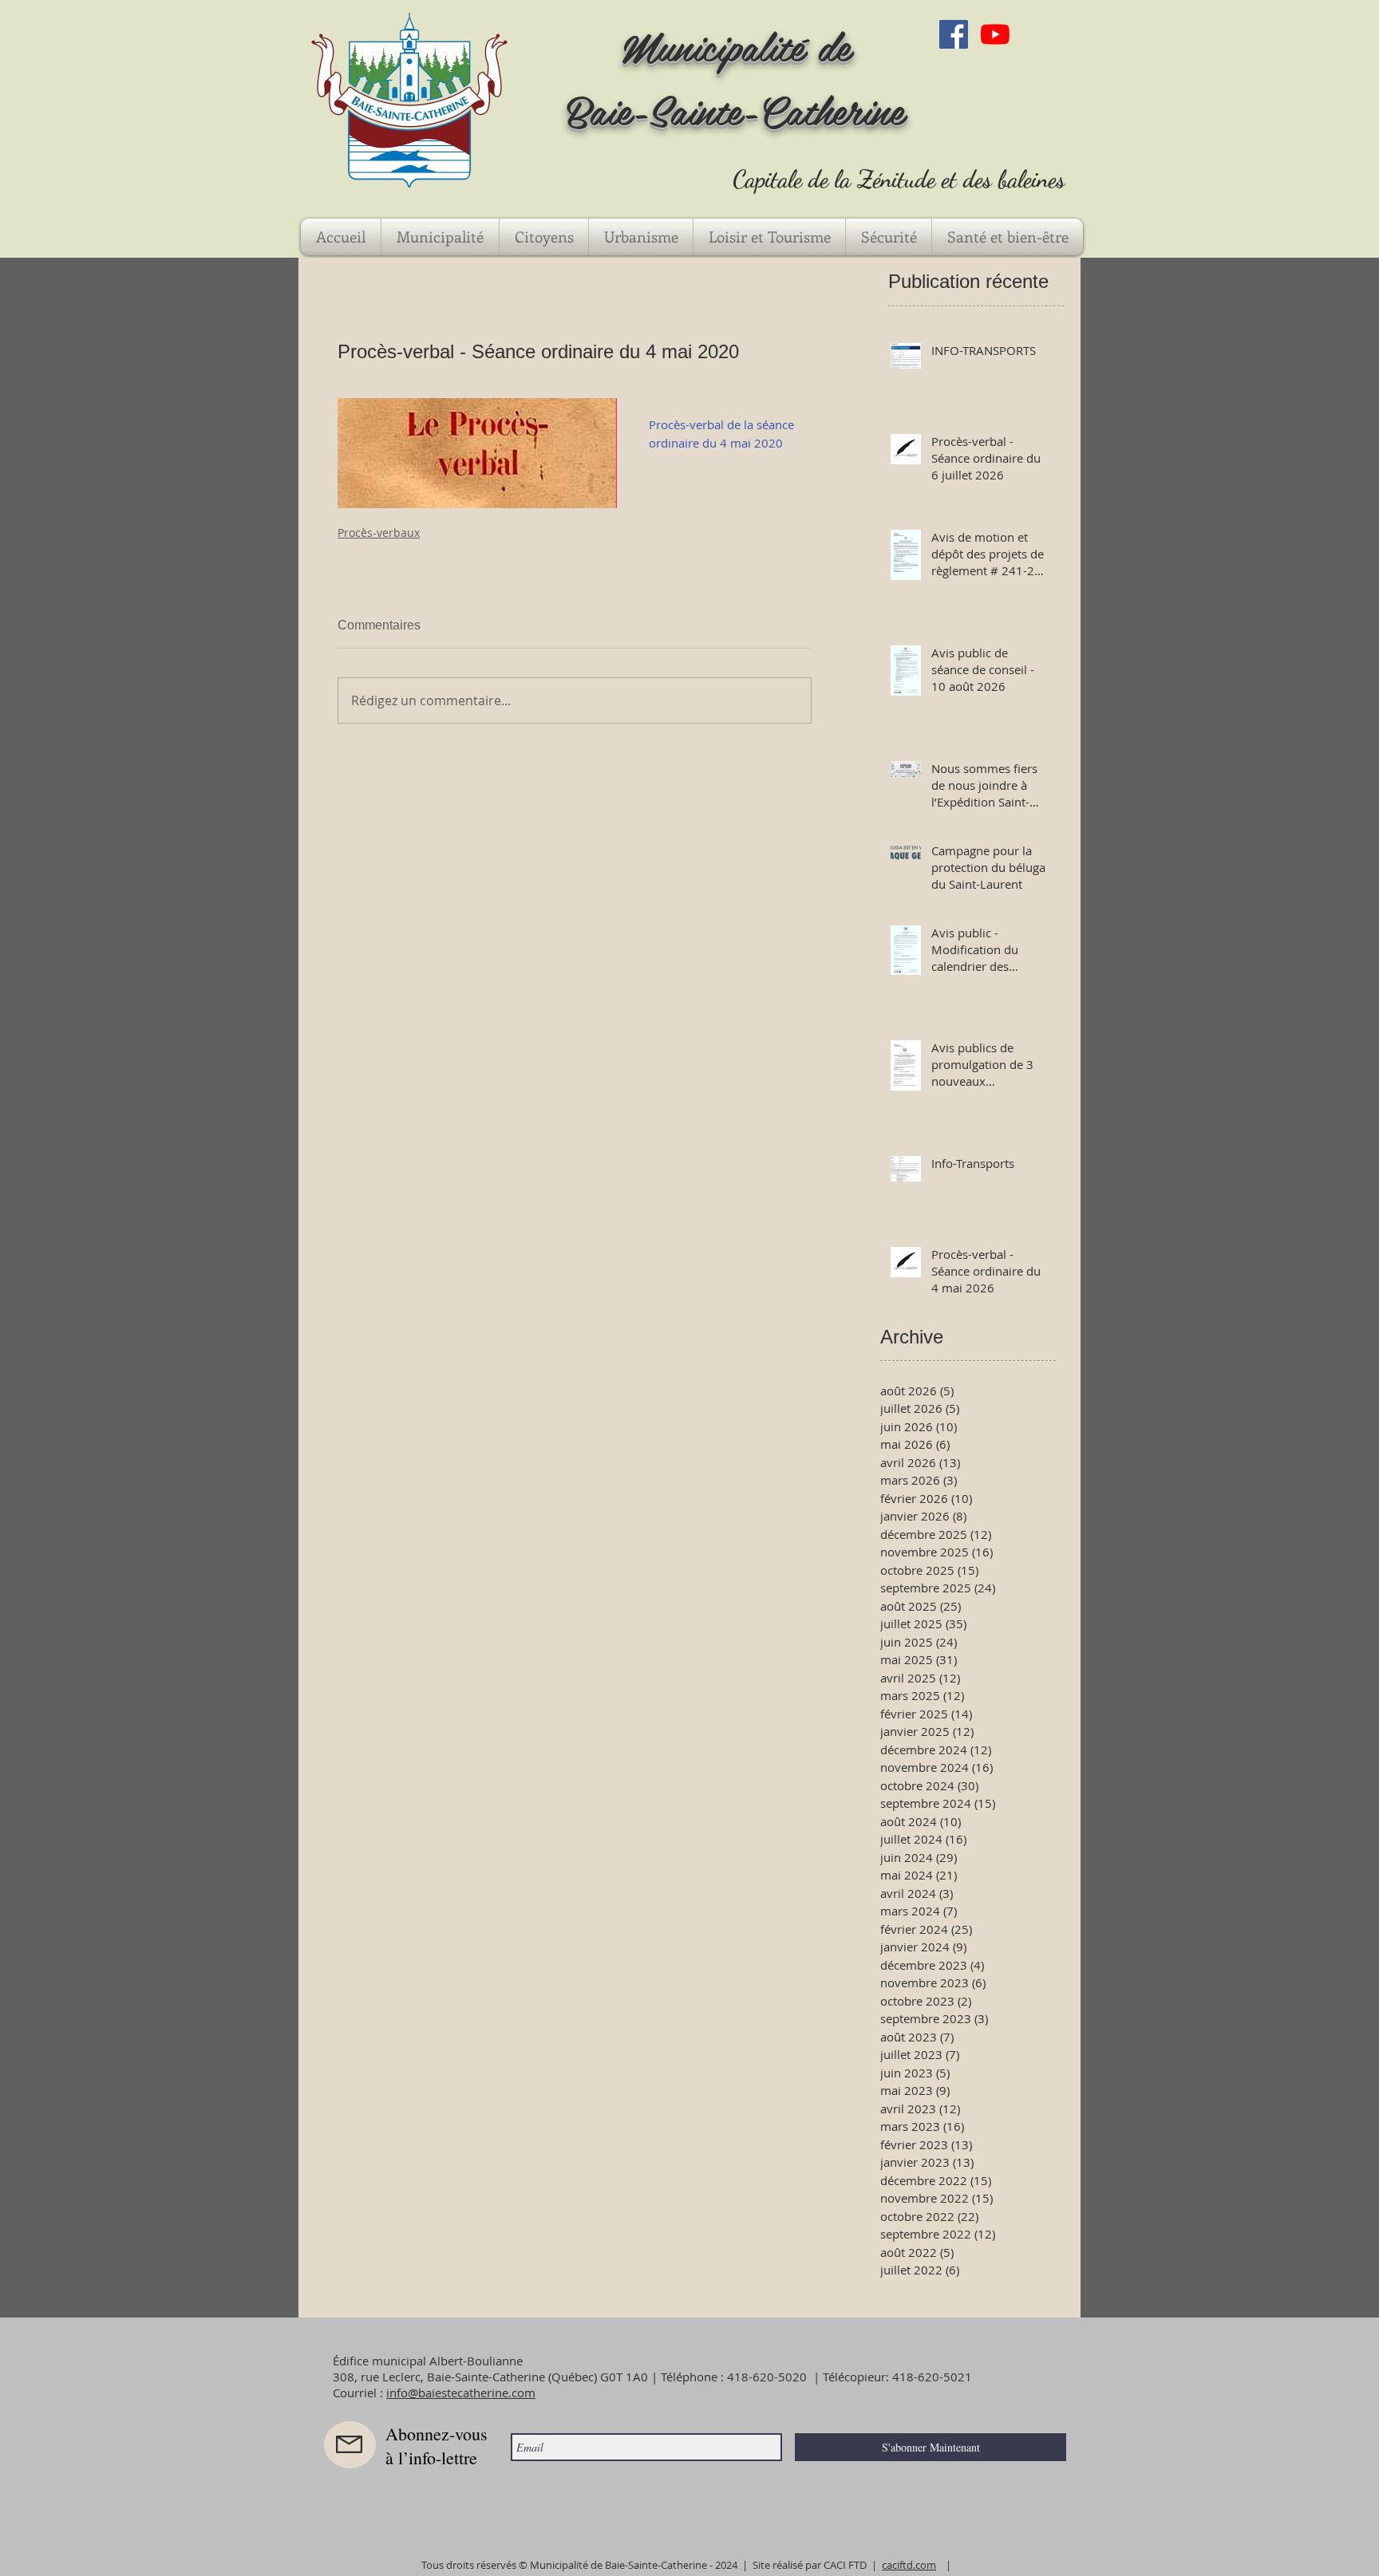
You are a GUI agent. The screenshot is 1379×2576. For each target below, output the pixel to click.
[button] (440, 237)
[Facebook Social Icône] (954, 34)
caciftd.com (909, 2565)
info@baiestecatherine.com (461, 2393)
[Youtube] (995, 34)
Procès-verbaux (379, 533)
